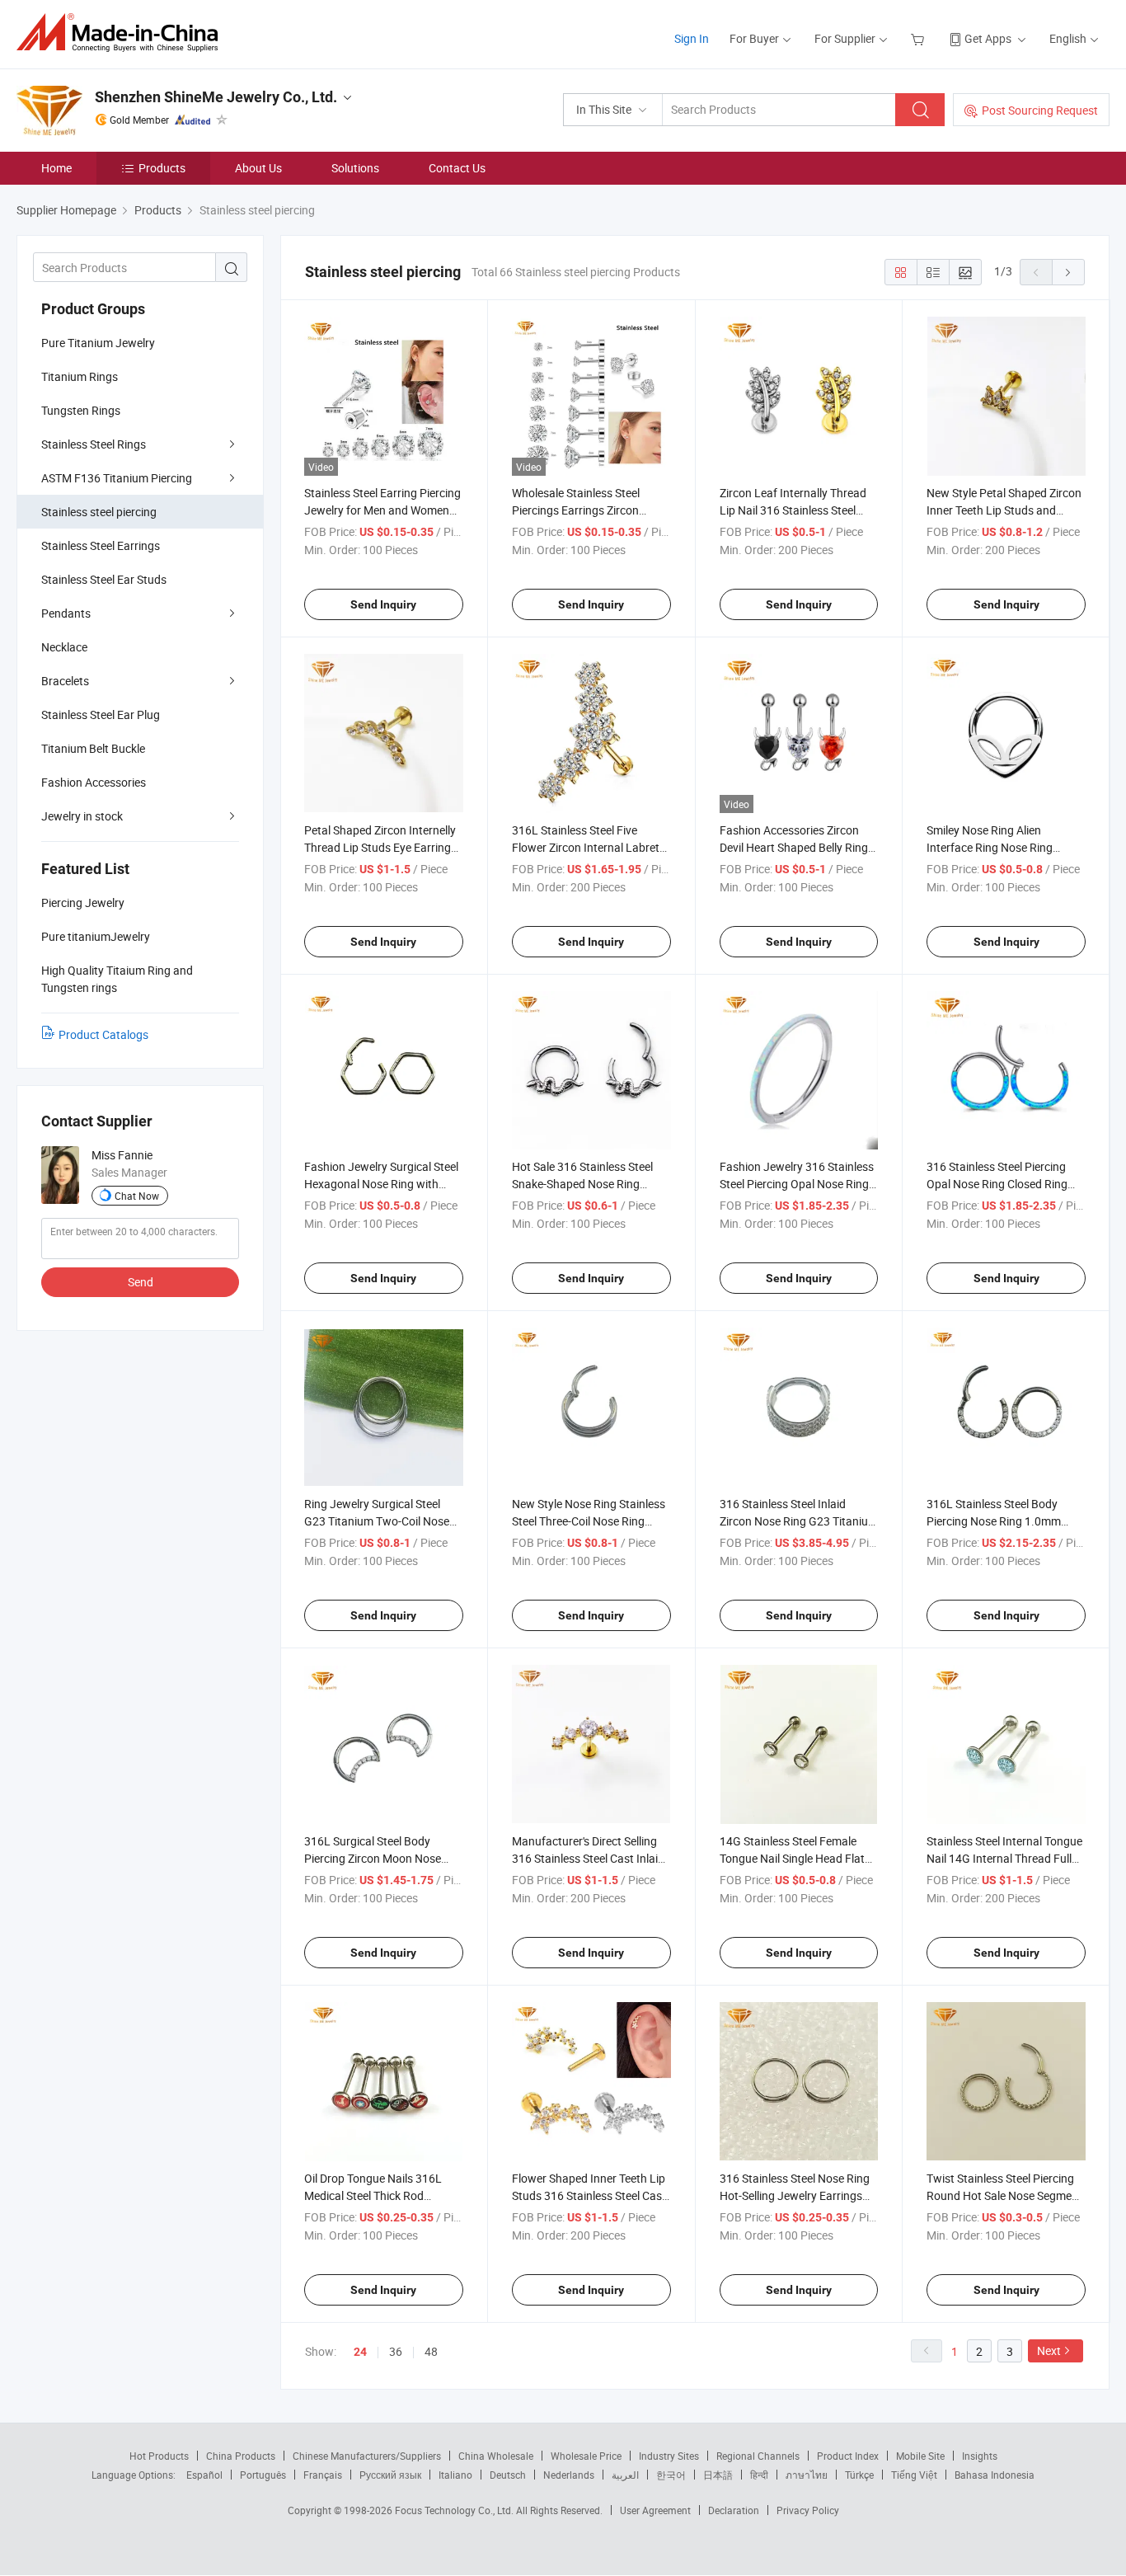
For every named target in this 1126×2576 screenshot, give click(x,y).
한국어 (671, 2475)
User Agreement (655, 2510)
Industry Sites (669, 2456)
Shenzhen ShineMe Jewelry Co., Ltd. (216, 97)
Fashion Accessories (94, 782)
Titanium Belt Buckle (93, 748)
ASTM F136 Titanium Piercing (117, 478)
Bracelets (65, 681)
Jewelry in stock (82, 816)
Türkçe (859, 2475)
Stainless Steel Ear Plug (101, 715)
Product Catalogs (103, 1034)
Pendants (66, 613)
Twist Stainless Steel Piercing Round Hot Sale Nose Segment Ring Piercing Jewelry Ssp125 (1004, 2195)
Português (263, 2475)
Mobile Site (920, 2456)
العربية (625, 2475)
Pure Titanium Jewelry (98, 343)
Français (323, 2475)
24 (360, 2352)
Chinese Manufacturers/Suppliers (367, 2456)
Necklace (64, 647)
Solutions (355, 168)
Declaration (734, 2510)
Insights (980, 2456)
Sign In (692, 38)
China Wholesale (496, 2456)
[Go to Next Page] (1068, 272)
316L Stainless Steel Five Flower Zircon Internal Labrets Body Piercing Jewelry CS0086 (589, 847)
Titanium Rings (80, 376)
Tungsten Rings (81, 410)
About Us (258, 168)
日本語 (718, 2475)
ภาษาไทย (807, 2475)
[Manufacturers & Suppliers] (122, 33)
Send (141, 1282)
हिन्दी (759, 2475)
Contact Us (457, 168)
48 (431, 2351)
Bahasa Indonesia (995, 2475)
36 (396, 2351)
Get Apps (988, 38)
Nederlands (569, 2475)
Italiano (455, 2475)
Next (1049, 2350)
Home (56, 168)
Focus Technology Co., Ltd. (455, 2510)
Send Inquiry (383, 604)
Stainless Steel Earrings (101, 545)
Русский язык (390, 2475)
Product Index (848, 2456)
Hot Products (159, 2456)
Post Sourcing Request (1040, 110)
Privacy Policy (808, 2510)
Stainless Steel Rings (94, 444)
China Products (241, 2456)
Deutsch (508, 2475)
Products (162, 168)
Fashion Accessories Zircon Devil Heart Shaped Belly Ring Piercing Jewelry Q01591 (794, 847)
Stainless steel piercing (99, 512)
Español (204, 2475)
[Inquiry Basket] (920, 38)
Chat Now (137, 1196)
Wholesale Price (586, 2456)
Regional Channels (758, 2456)
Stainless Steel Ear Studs (104, 579)
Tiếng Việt (914, 2475)
